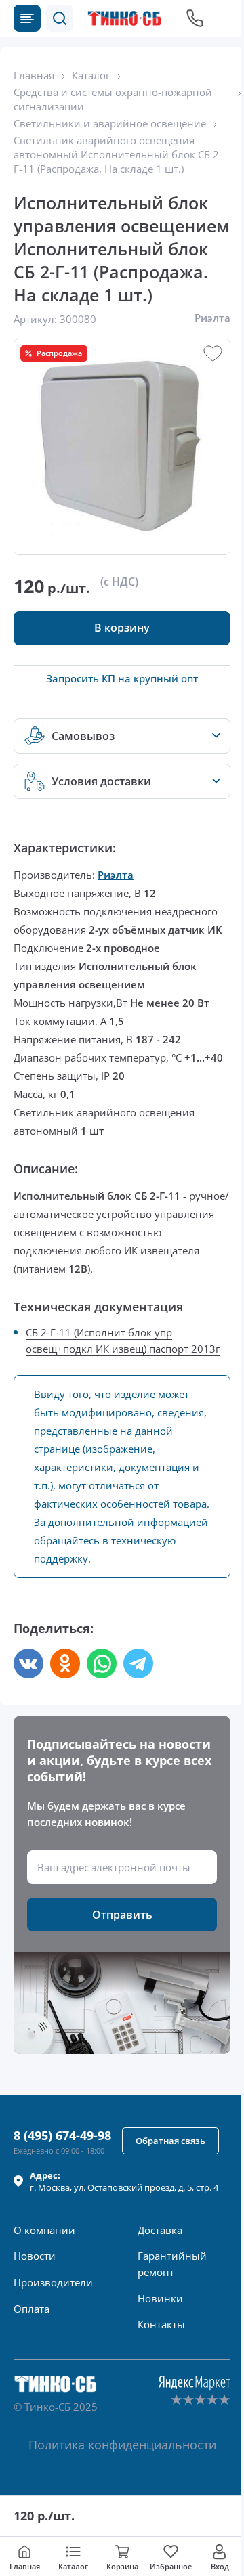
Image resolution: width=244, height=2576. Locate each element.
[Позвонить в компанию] (195, 18)
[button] (60, 18)
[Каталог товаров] (27, 18)
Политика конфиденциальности (122, 2445)
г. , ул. (124, 2181)
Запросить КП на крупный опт (122, 678)
